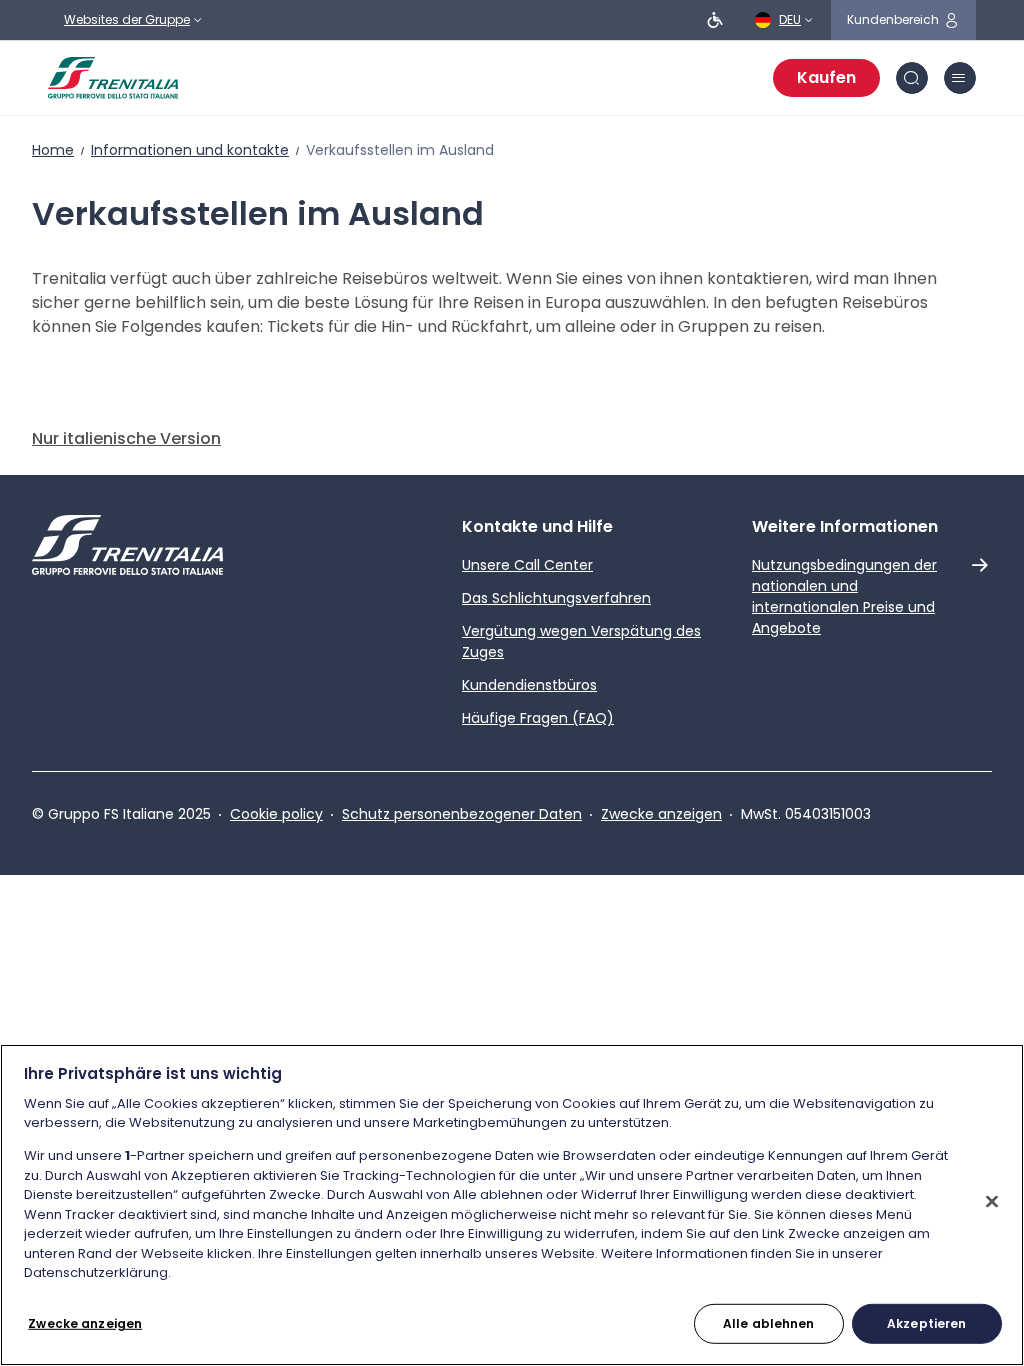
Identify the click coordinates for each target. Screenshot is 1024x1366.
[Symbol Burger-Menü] (960, 78)
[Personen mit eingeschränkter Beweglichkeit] (715, 20)
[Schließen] (992, 1202)
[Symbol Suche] (912, 78)
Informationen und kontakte (190, 150)
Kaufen (826, 77)
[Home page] (113, 78)
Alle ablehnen (769, 1323)
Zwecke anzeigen (661, 814)
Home (53, 150)
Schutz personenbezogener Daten (462, 814)
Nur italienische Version (126, 438)
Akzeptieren (926, 1323)
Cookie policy (276, 814)
